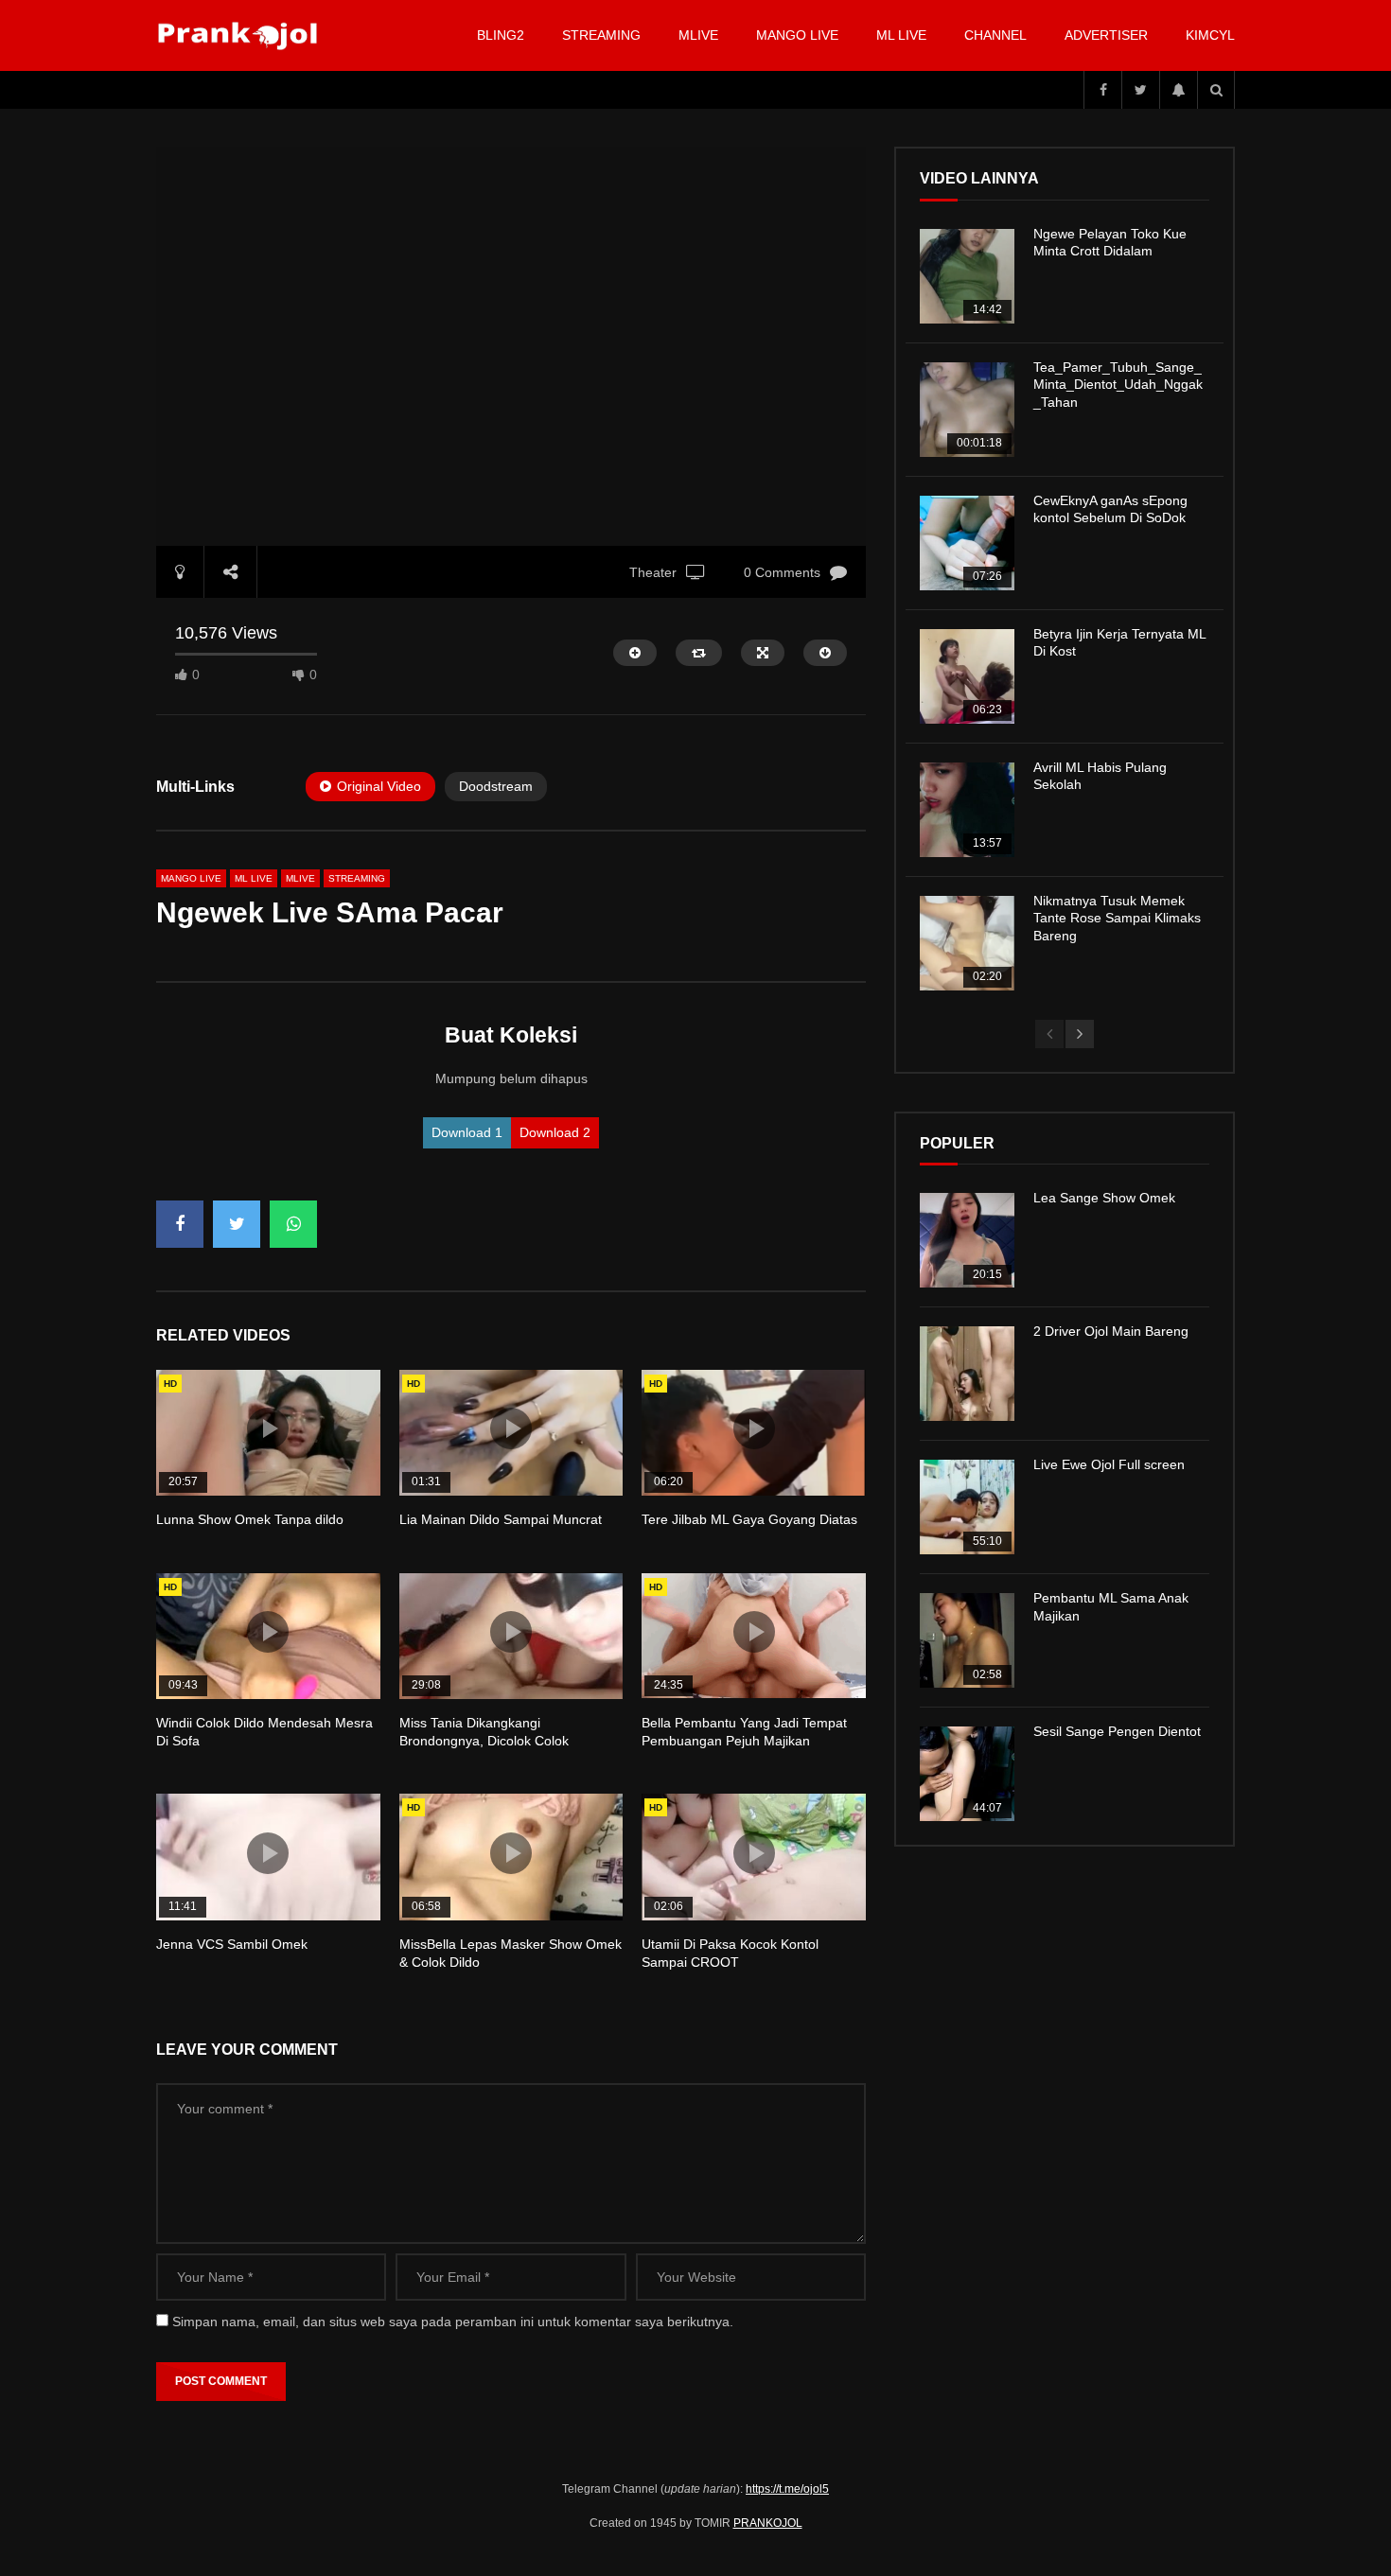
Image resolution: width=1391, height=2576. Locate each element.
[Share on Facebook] (180, 1224)
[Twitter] (1140, 90)
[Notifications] (1178, 90)
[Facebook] (1102, 90)
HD (170, 1384)
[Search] (1216, 90)
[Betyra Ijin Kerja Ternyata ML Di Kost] (967, 676)
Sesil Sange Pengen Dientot (1117, 1731)
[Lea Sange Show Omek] (967, 1240)
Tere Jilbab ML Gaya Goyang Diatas (749, 1519)
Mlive (698, 35)
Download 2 (555, 1132)
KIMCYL (1210, 35)
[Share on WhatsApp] (293, 1224)
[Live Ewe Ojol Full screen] (967, 1507)
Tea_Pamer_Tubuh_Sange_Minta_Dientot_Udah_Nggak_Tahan (1118, 385)
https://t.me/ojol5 (787, 2489)
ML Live (254, 878)
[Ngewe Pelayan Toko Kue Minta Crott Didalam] (967, 276)
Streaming (601, 35)
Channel (995, 35)
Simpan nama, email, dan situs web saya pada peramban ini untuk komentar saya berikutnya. (453, 2322)
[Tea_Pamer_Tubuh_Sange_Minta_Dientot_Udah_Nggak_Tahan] (967, 410)
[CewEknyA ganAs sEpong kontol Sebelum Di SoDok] (967, 543)
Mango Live (797, 35)
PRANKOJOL (768, 2523)
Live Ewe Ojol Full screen (1109, 1464)
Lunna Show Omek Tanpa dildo (250, 1519)
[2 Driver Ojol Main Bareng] (967, 1374)
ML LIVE (901, 35)
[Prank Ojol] (241, 36)
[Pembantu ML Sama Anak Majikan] (967, 1640)
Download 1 (467, 1132)
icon (268, 1428)
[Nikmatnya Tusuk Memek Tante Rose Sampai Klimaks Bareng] (967, 943)
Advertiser (1106, 35)
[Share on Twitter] (237, 1224)
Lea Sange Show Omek (1104, 1198)
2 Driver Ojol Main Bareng (1111, 1331)
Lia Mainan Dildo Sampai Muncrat (501, 1519)
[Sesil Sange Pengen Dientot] (967, 1774)
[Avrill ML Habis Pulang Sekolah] (967, 810)
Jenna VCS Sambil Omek (232, 1944)
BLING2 (501, 35)
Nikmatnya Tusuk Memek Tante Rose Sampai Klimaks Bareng (1117, 919)
